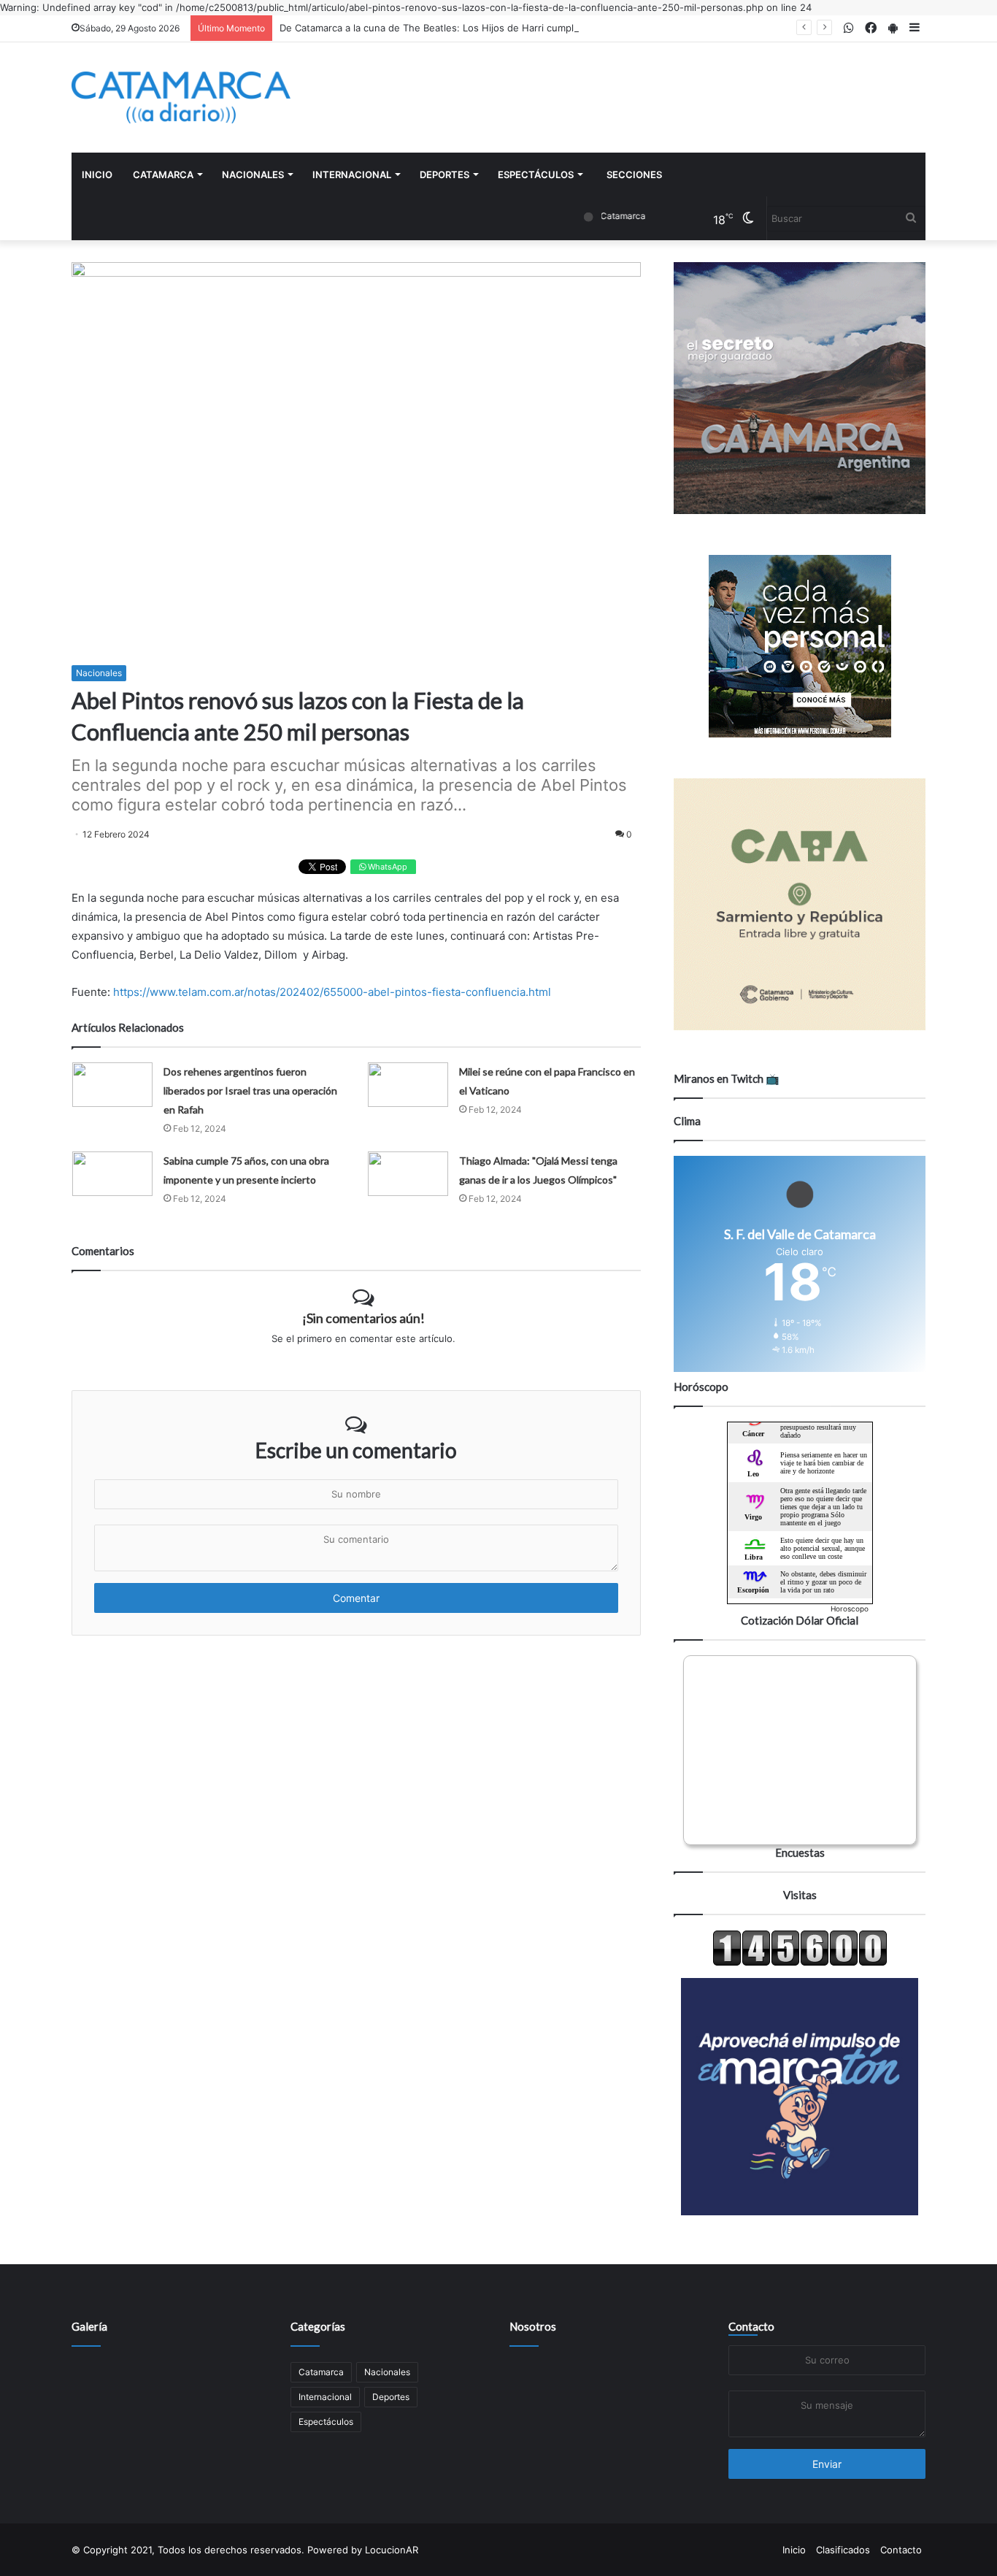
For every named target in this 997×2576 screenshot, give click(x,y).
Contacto (751, 2326)
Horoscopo (850, 1609)
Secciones (634, 175)
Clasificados (843, 2550)
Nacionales (253, 175)
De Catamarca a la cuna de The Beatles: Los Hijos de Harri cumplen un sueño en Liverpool (485, 28)
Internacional (352, 175)
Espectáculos (536, 175)
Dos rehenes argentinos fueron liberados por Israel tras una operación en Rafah (250, 1090)
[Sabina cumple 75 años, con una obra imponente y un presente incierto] (112, 1174)
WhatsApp (386, 867)
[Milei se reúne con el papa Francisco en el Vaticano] (408, 1085)
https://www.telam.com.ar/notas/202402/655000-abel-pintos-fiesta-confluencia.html (332, 992)
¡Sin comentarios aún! (363, 1318)
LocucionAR (392, 2550)
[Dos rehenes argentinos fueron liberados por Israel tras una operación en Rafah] (112, 1085)
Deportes (444, 175)
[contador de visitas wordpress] (800, 1963)
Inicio (97, 175)
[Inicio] (181, 97)
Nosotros (533, 2326)
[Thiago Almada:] (408, 1174)
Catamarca (163, 175)
